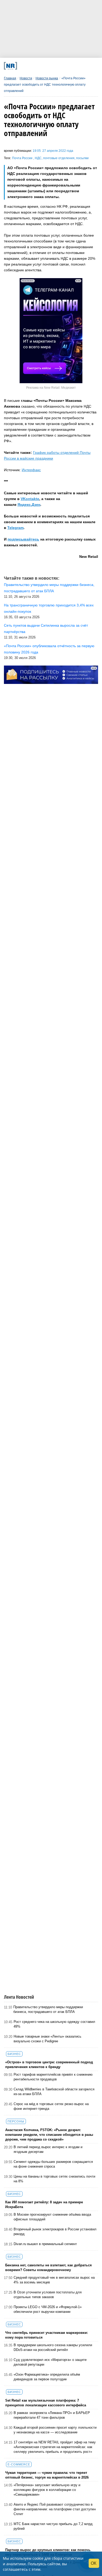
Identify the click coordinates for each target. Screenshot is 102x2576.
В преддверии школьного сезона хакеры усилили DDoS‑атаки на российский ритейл (53, 2347)
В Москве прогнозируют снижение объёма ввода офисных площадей (52, 2217)
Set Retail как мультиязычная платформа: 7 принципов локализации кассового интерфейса (46, 2403)
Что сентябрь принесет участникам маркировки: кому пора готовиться (47, 2335)
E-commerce (19, 2464)
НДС (38, 158)
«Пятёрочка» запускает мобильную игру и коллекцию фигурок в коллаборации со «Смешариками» (47, 2490)
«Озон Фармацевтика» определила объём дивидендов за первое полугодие (47, 2377)
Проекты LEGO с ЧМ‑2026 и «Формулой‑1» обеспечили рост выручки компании (48, 2309)
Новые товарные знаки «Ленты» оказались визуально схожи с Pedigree (47, 2039)
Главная (10, 78)
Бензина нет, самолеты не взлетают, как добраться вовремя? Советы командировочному (49, 2268)
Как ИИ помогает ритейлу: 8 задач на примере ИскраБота (44, 2204)
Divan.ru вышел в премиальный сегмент (45, 2244)
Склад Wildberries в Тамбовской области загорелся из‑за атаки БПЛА (54, 2092)
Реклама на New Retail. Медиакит (51, 388)
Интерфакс (31, 470)
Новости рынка (47, 78)
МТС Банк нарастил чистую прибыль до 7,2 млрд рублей (53, 2526)
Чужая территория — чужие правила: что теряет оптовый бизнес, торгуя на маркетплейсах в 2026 (47, 2475)
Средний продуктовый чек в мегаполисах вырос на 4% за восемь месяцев (54, 2280)
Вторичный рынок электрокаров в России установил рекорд (55, 2232)
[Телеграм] (23, 66)
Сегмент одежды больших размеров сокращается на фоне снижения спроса (53, 2164)
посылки (82, 158)
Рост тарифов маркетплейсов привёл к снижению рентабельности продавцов (53, 2077)
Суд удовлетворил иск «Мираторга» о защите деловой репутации (50, 2362)
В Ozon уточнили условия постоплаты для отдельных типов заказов (48, 2295)
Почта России (23, 158)
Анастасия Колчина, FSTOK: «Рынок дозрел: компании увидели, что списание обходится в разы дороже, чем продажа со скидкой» (49, 2135)
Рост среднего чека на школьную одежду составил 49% (54, 2024)
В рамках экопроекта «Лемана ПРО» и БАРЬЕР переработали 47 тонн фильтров (52, 2415)
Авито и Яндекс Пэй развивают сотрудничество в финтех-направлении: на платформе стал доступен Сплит (55, 2509)
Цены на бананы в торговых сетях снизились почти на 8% (54, 2179)
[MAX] (40, 66)
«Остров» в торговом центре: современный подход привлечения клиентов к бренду (49, 2065)
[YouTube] (58, 66)
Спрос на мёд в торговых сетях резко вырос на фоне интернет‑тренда (51, 2106)
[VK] (32, 66)
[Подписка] (75, 66)
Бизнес (14, 2054)
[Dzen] (49, 66)
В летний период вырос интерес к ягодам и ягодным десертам (48, 2149)
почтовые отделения (59, 158)
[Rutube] (67, 66)
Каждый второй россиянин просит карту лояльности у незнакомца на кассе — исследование (55, 2430)
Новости (26, 78)
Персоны (16, 2121)
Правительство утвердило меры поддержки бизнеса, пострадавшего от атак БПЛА (48, 2009)
